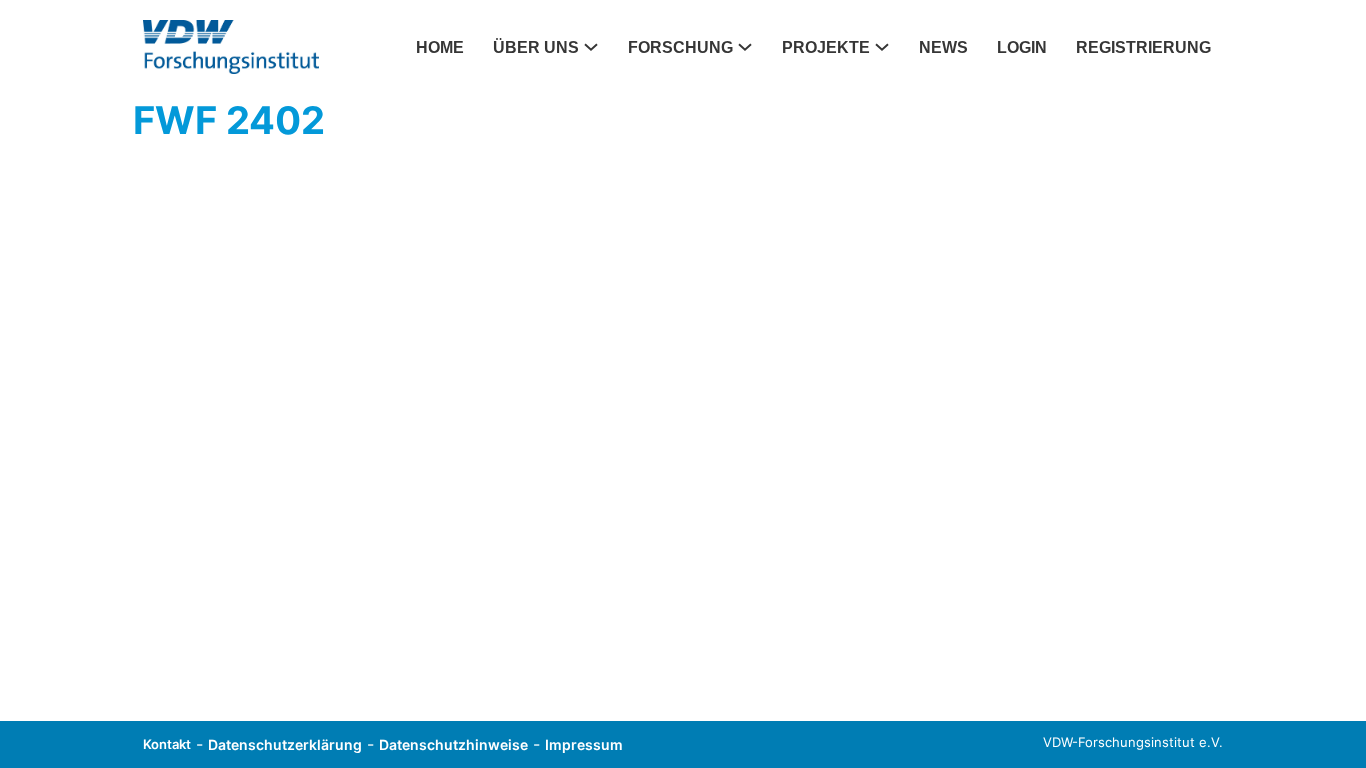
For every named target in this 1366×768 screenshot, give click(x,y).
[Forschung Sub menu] (751, 47)
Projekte (826, 47)
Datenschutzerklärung (285, 744)
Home (440, 47)
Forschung (680, 47)
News (943, 47)
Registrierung (1143, 47)
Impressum (584, 744)
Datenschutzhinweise (453, 744)
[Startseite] (231, 47)
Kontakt (167, 744)
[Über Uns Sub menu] (597, 47)
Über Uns (536, 47)
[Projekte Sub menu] (888, 47)
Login (1022, 47)
